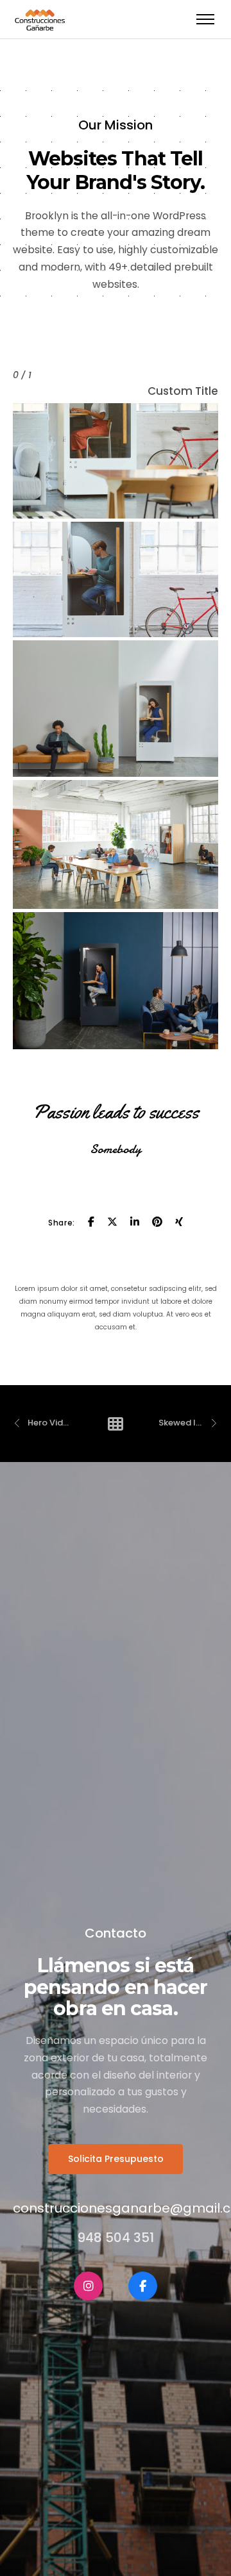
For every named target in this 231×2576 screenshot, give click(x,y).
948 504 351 (116, 2238)
